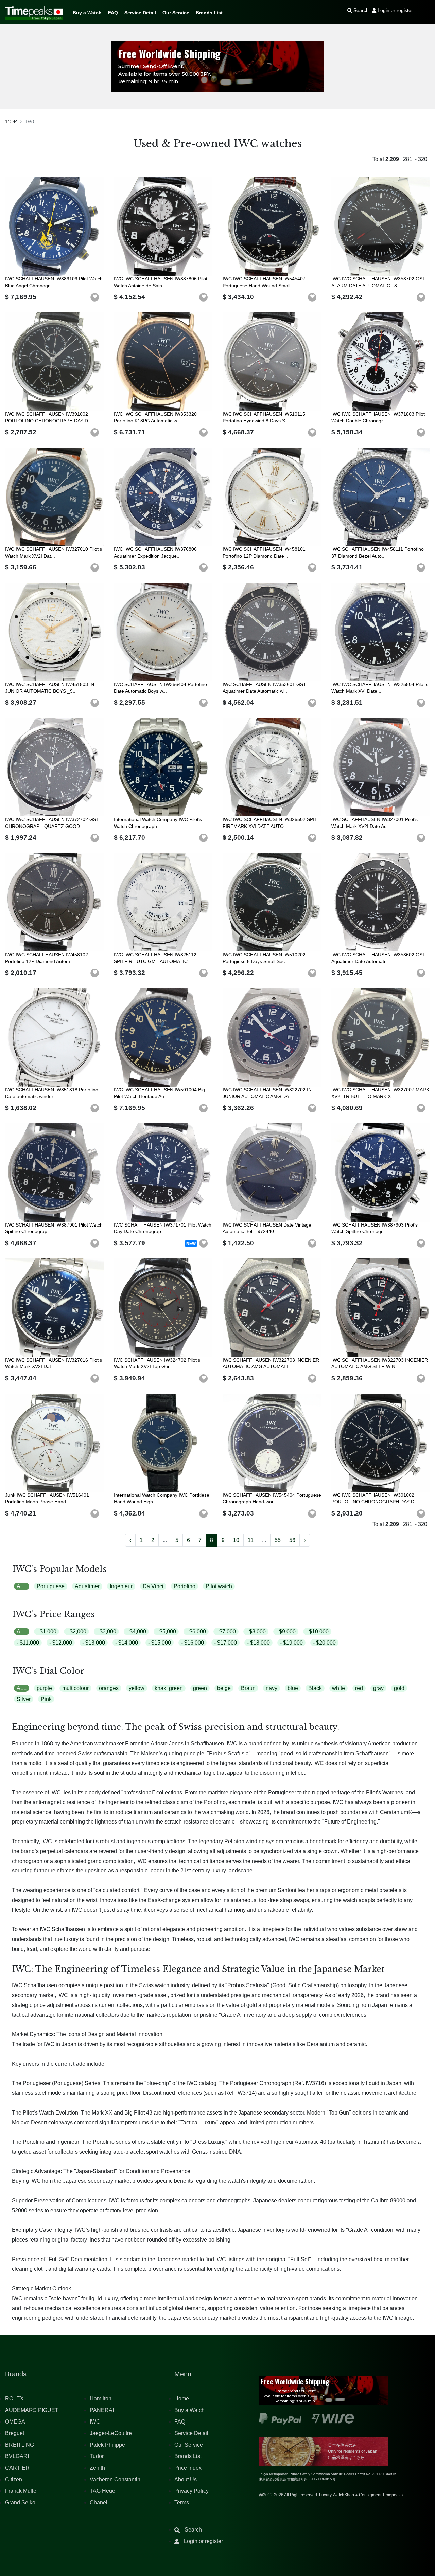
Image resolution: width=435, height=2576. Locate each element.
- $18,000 (258, 1643)
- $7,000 (226, 1631)
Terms (182, 2502)
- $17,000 (225, 1643)
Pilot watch (219, 1586)
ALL (22, 1586)
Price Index (188, 2468)
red (359, 1688)
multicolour (75, 1688)
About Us (186, 2479)
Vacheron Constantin (115, 2479)
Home (182, 2399)
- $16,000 (193, 1643)
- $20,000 (324, 1643)
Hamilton (101, 2399)
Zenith (97, 2468)
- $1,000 (47, 1631)
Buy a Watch (87, 13)
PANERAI (102, 2410)
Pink (46, 1699)
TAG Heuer (103, 2491)
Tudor (97, 2456)
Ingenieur (121, 1586)
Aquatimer (87, 1586)
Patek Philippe (107, 2445)
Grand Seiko (20, 2502)
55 (278, 1540)
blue (293, 1688)
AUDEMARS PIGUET (32, 2410)
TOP (11, 122)
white (338, 1688)
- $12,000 (61, 1643)
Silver (24, 1699)
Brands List (209, 13)
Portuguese (51, 1586)
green (200, 1688)
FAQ (113, 13)
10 (236, 1540)
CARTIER (17, 2468)
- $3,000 (106, 1631)
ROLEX (14, 2399)
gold (399, 1688)
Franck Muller (22, 2491)
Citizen (14, 2479)
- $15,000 (160, 1643)
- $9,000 (286, 1631)
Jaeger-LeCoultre (111, 2433)
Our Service (176, 13)
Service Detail (140, 13)
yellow (137, 1688)
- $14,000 (127, 1643)
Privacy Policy (192, 2491)
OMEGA (15, 2422)
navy (272, 1688)
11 (251, 1540)
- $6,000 (196, 1631)
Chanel (99, 2502)
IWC (95, 2422)
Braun (248, 1688)
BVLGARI (17, 2456)
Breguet (15, 2433)
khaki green (169, 1688)
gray (378, 1688)
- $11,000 (28, 1643)
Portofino (185, 1586)
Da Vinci (153, 1586)
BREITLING (20, 2445)
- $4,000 (136, 1631)
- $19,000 (291, 1643)
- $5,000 (166, 1631)
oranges (109, 1688)
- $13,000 (94, 1643)
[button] (95, 297)
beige (224, 1688)
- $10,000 (317, 1631)
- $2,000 (76, 1631)
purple (44, 1688)
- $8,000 (256, 1631)
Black (315, 1688)
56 (292, 1540)
